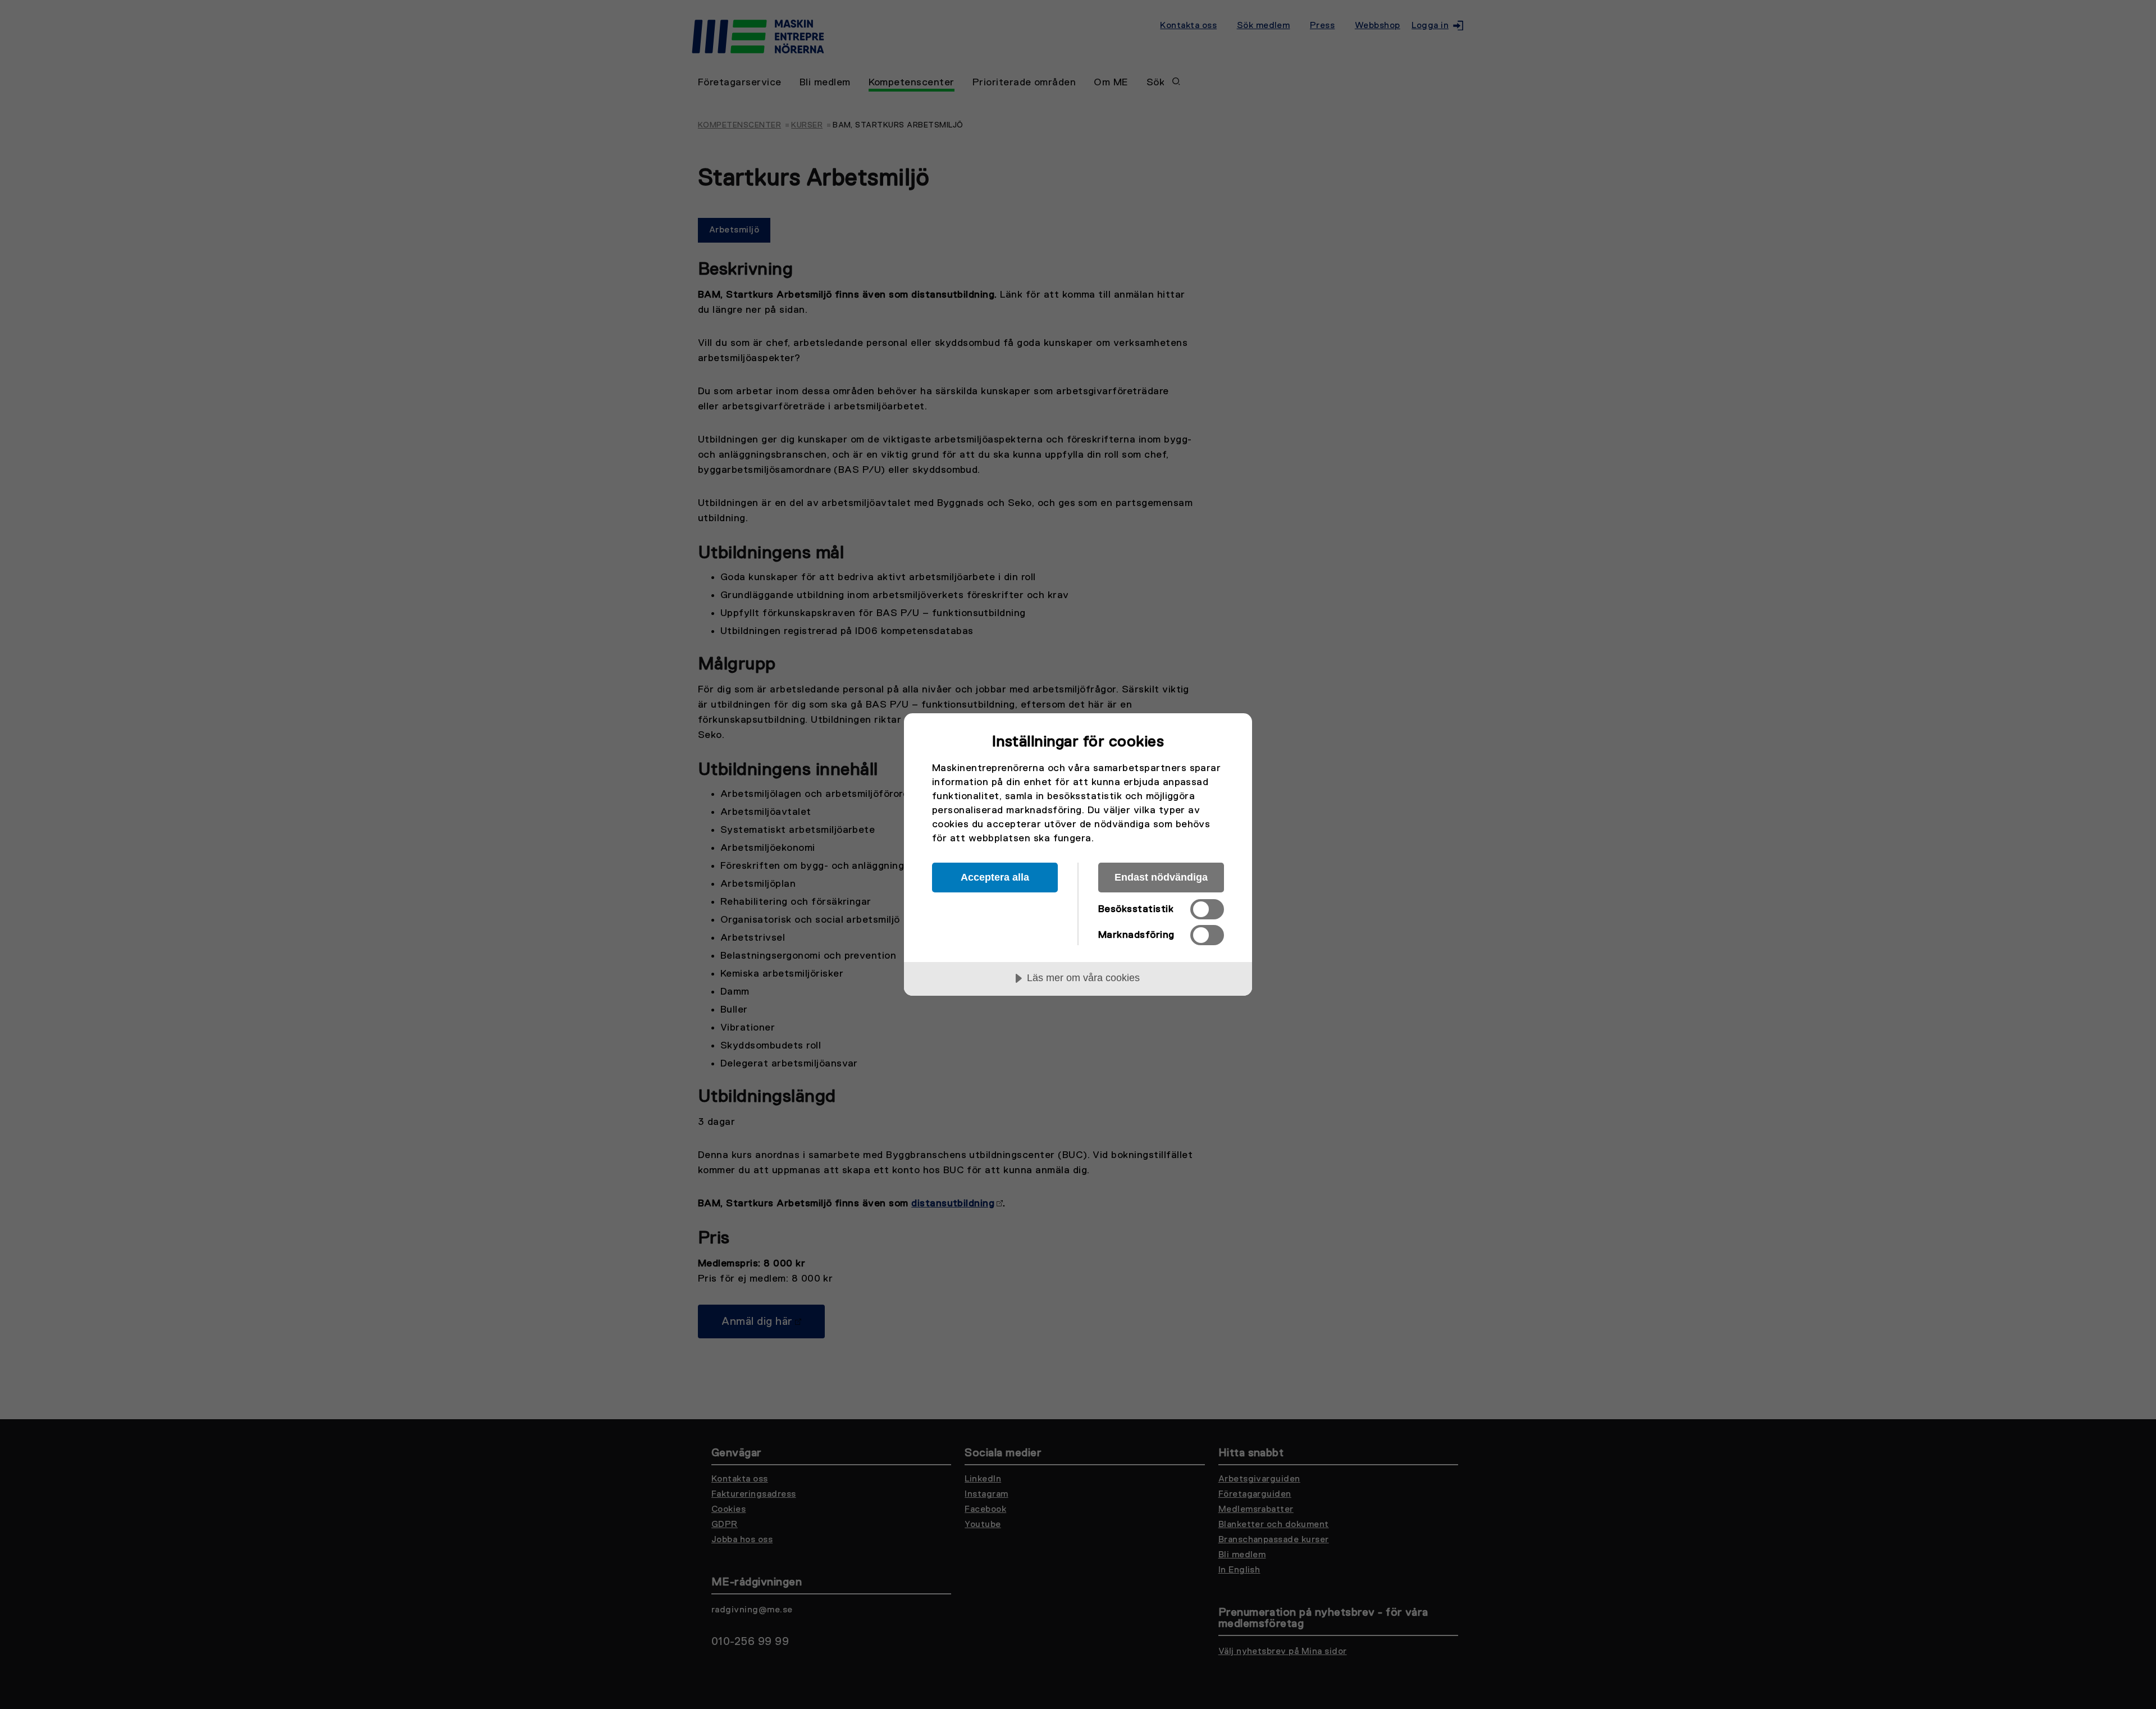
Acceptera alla (995, 877)
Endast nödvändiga (1161, 877)
